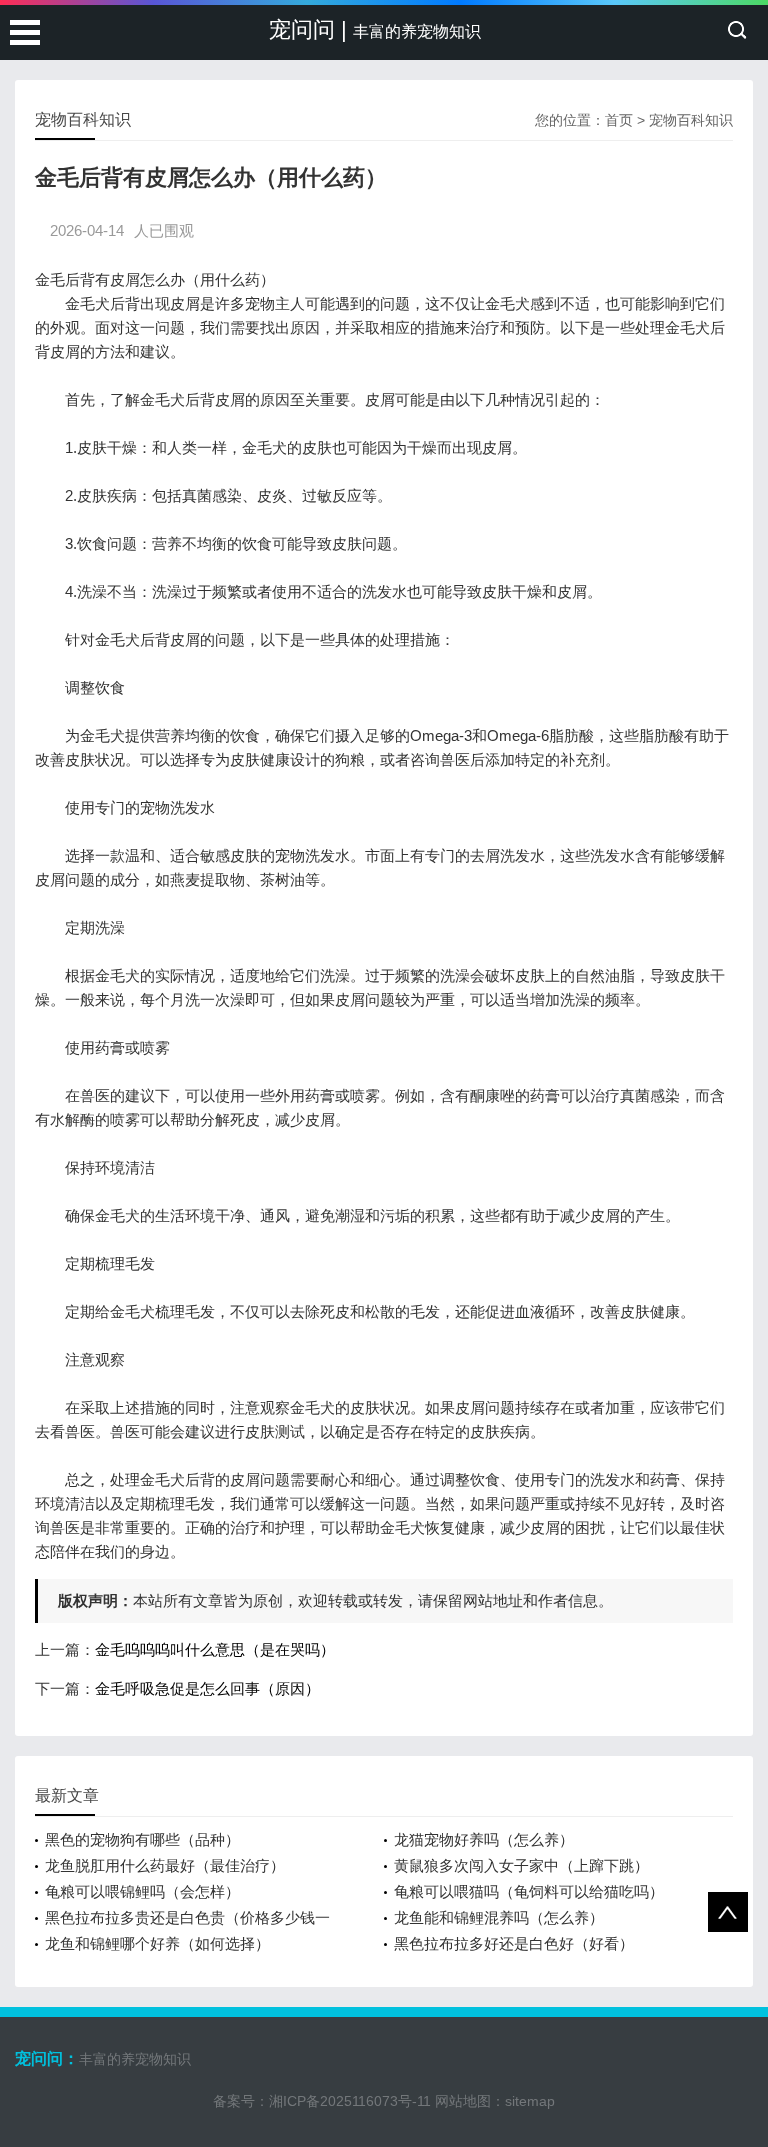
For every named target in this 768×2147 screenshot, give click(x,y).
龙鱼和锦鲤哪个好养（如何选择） (157, 1943)
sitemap (530, 2101)
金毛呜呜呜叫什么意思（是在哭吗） (215, 1649)
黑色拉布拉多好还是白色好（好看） (514, 1943)
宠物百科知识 (691, 120)
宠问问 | (375, 29)
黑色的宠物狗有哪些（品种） (142, 1839)
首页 (619, 120)
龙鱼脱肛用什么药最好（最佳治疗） (165, 1865)
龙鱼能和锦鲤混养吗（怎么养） (499, 1917)
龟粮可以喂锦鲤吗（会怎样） (142, 1891)
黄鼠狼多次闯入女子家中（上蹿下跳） (521, 1865)
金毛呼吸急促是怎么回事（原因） (207, 1688)
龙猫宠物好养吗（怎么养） (484, 1839)
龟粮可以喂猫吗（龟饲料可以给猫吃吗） (529, 1891)
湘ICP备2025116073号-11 (350, 2101)
